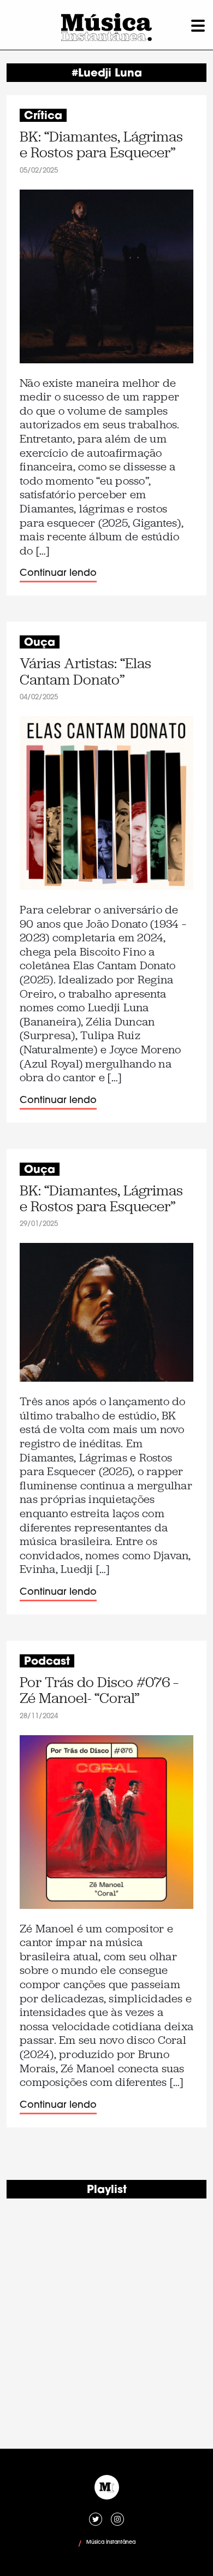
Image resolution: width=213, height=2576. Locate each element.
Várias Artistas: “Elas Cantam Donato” (85, 672)
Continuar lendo (58, 573)
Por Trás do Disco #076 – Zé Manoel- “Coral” (99, 1691)
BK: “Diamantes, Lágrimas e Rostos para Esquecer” (101, 145)
